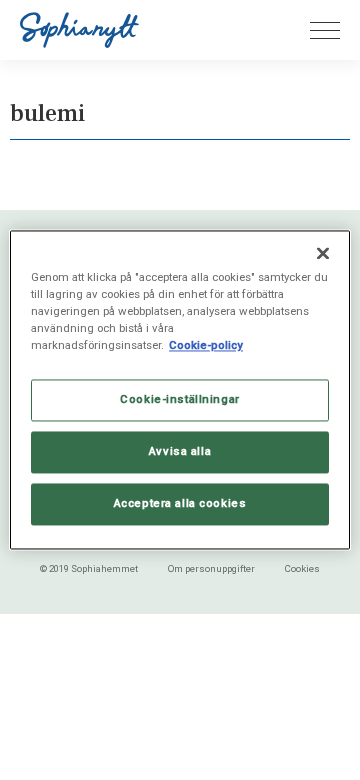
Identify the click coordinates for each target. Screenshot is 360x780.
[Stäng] (323, 253)
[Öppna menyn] (325, 30)
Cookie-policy (206, 346)
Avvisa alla (180, 452)
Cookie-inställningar (179, 400)
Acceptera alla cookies (180, 504)
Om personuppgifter (211, 568)
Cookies (302, 568)
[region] (180, 389)
